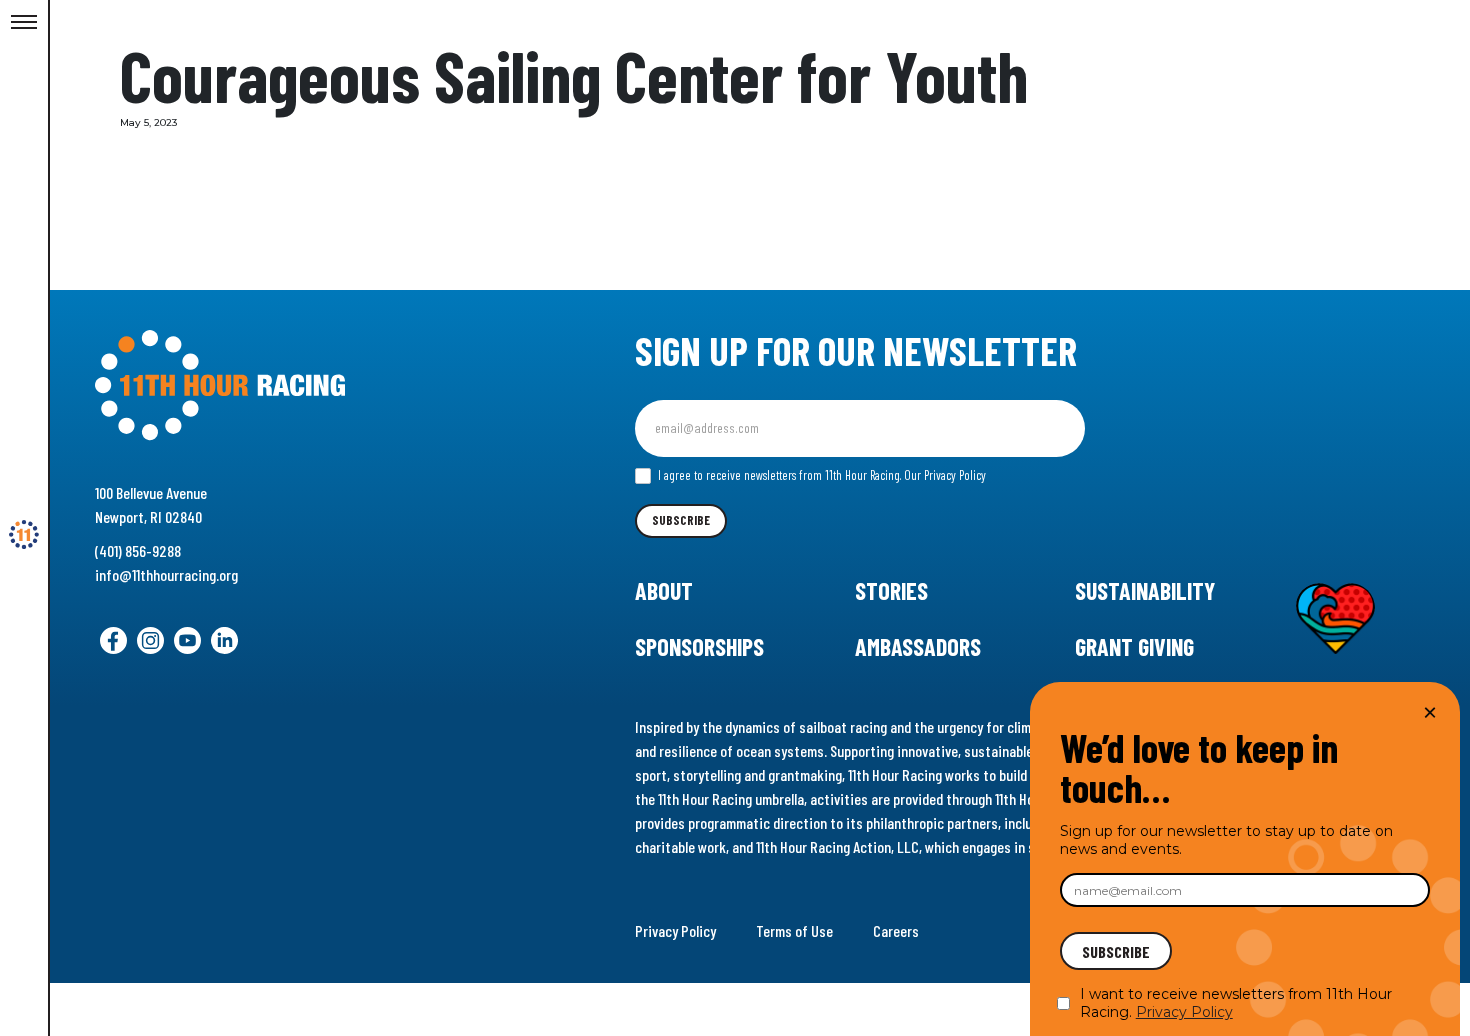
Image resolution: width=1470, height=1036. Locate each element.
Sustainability (1145, 590)
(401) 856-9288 (138, 550)
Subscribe (681, 520)
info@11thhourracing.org (166, 574)
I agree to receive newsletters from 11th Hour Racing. (820, 475)
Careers (896, 930)
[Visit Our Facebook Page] (113, 640)
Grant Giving (1134, 646)
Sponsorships (699, 646)
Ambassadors (918, 646)
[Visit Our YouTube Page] (187, 640)
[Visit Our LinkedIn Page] (224, 640)
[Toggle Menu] (24, 23)
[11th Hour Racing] (24, 535)
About (664, 590)
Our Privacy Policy (945, 475)
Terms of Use (794, 930)
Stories (891, 590)
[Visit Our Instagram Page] (150, 640)
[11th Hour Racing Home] (303, 385)
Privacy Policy (675, 930)
